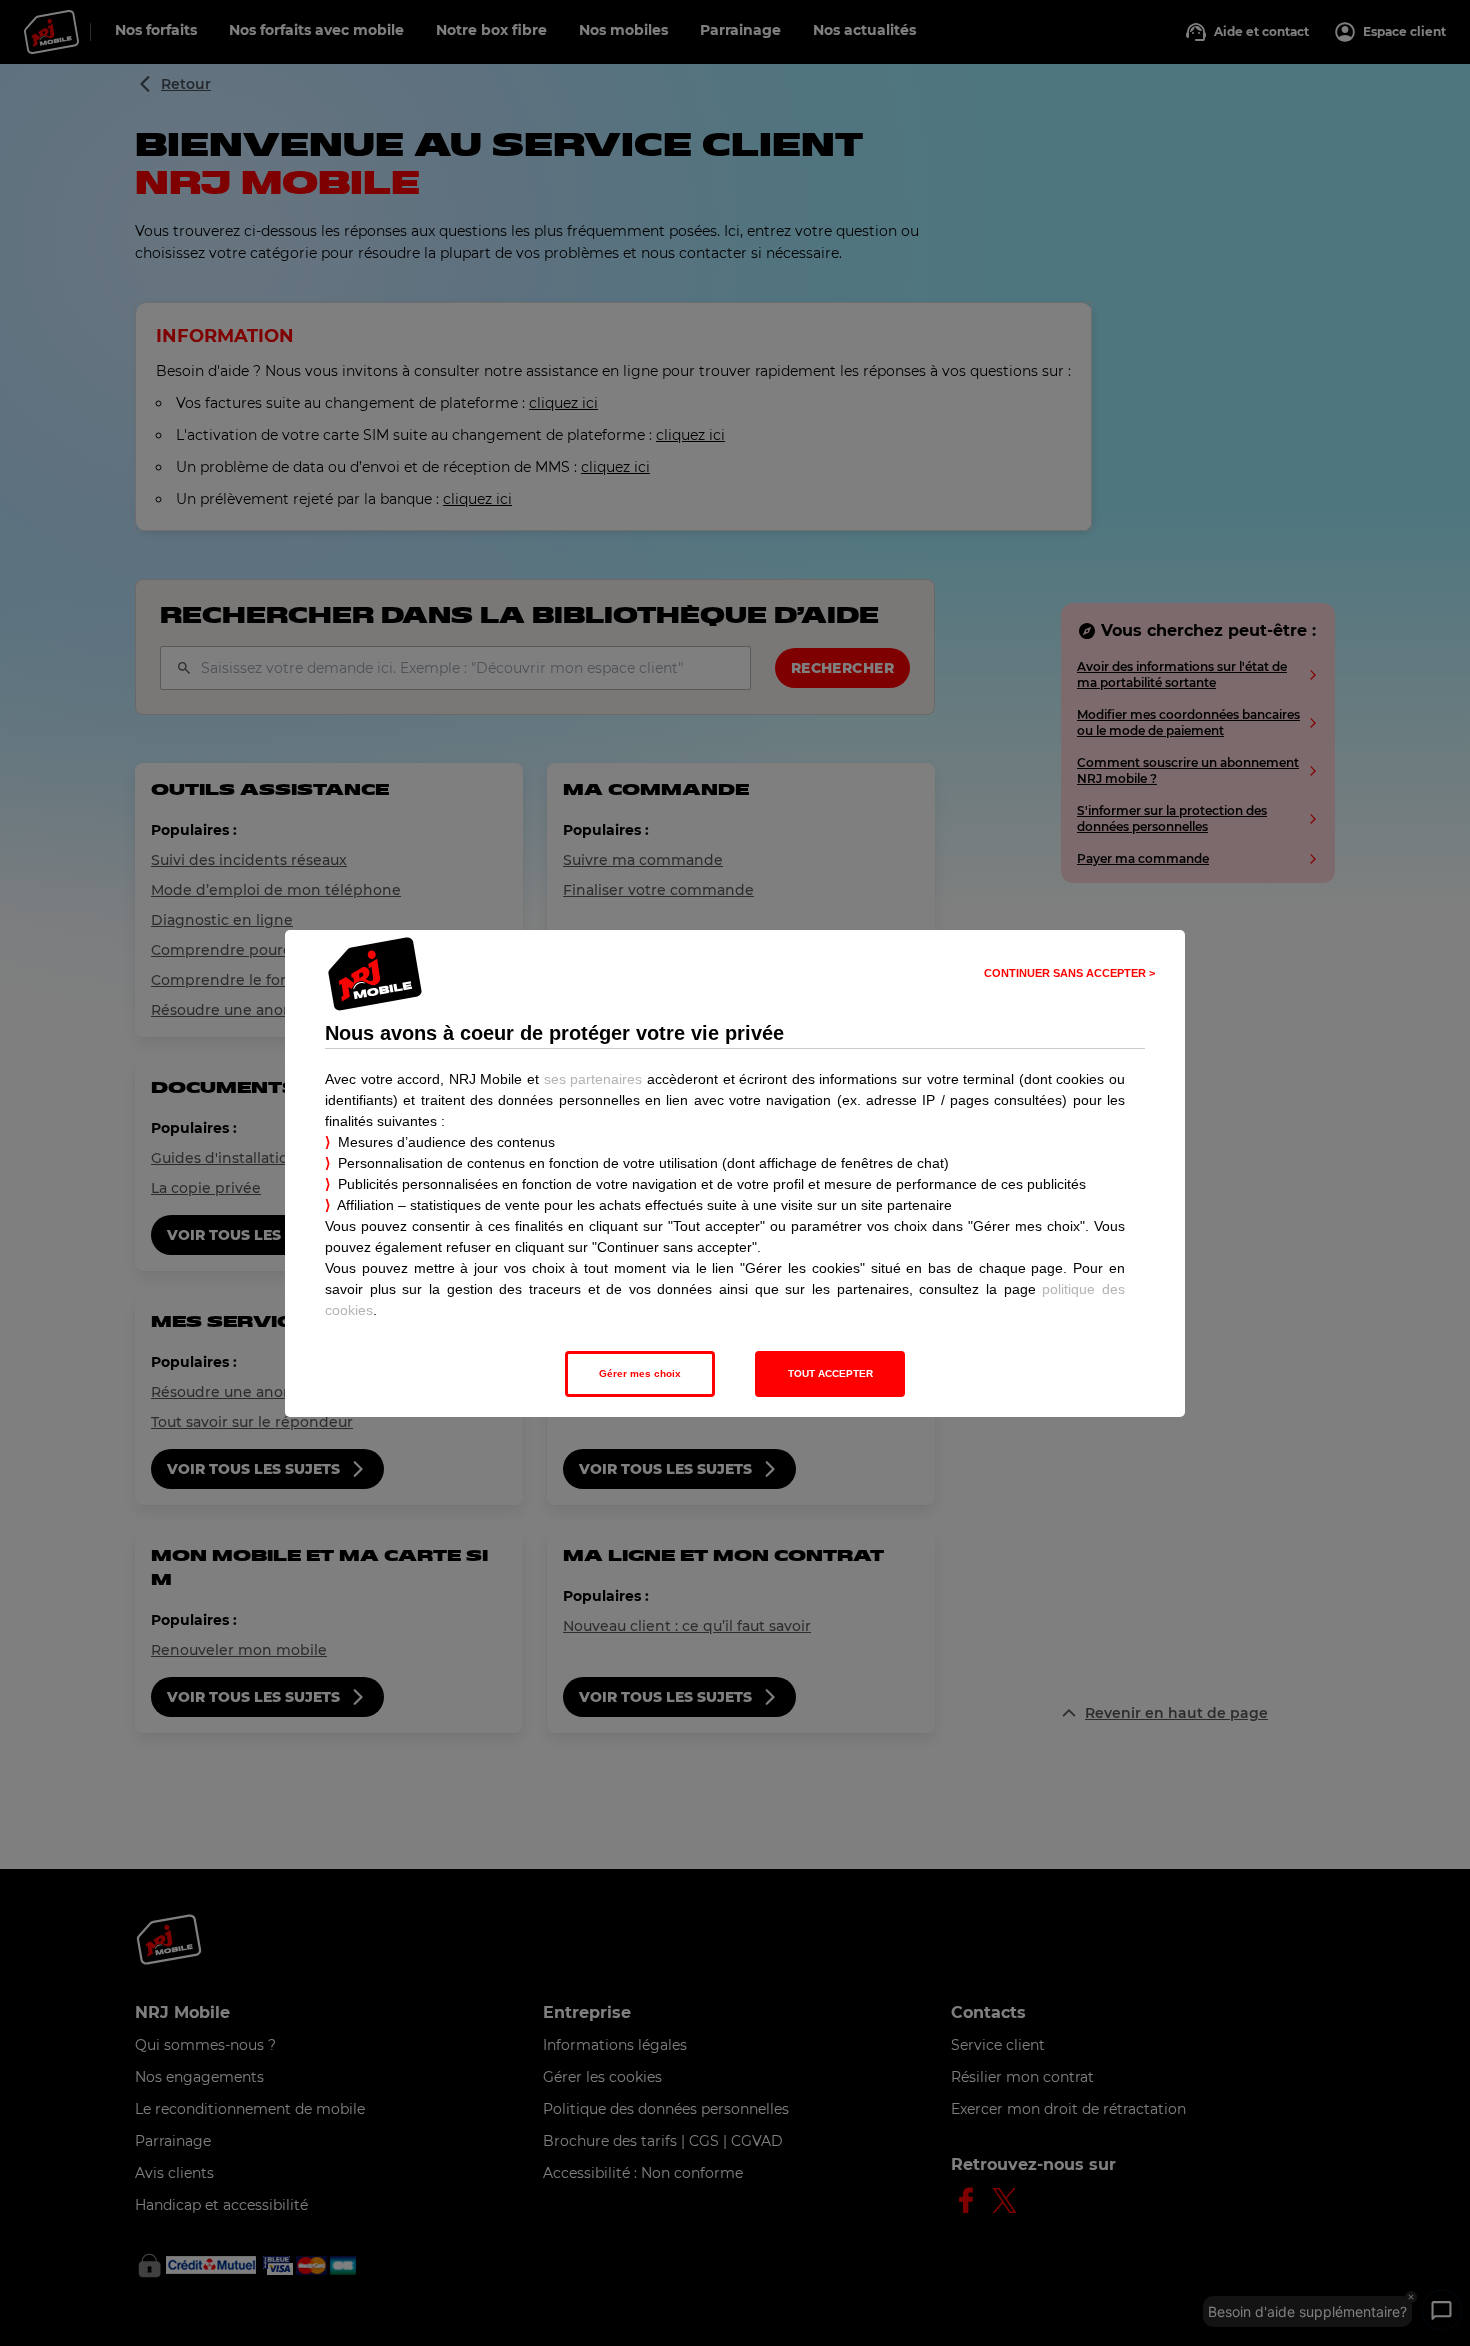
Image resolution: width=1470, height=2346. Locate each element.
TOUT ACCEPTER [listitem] (830, 1373)
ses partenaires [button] (593, 1079)
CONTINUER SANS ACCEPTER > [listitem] (1069, 973)
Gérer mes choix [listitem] (640, 1373)
